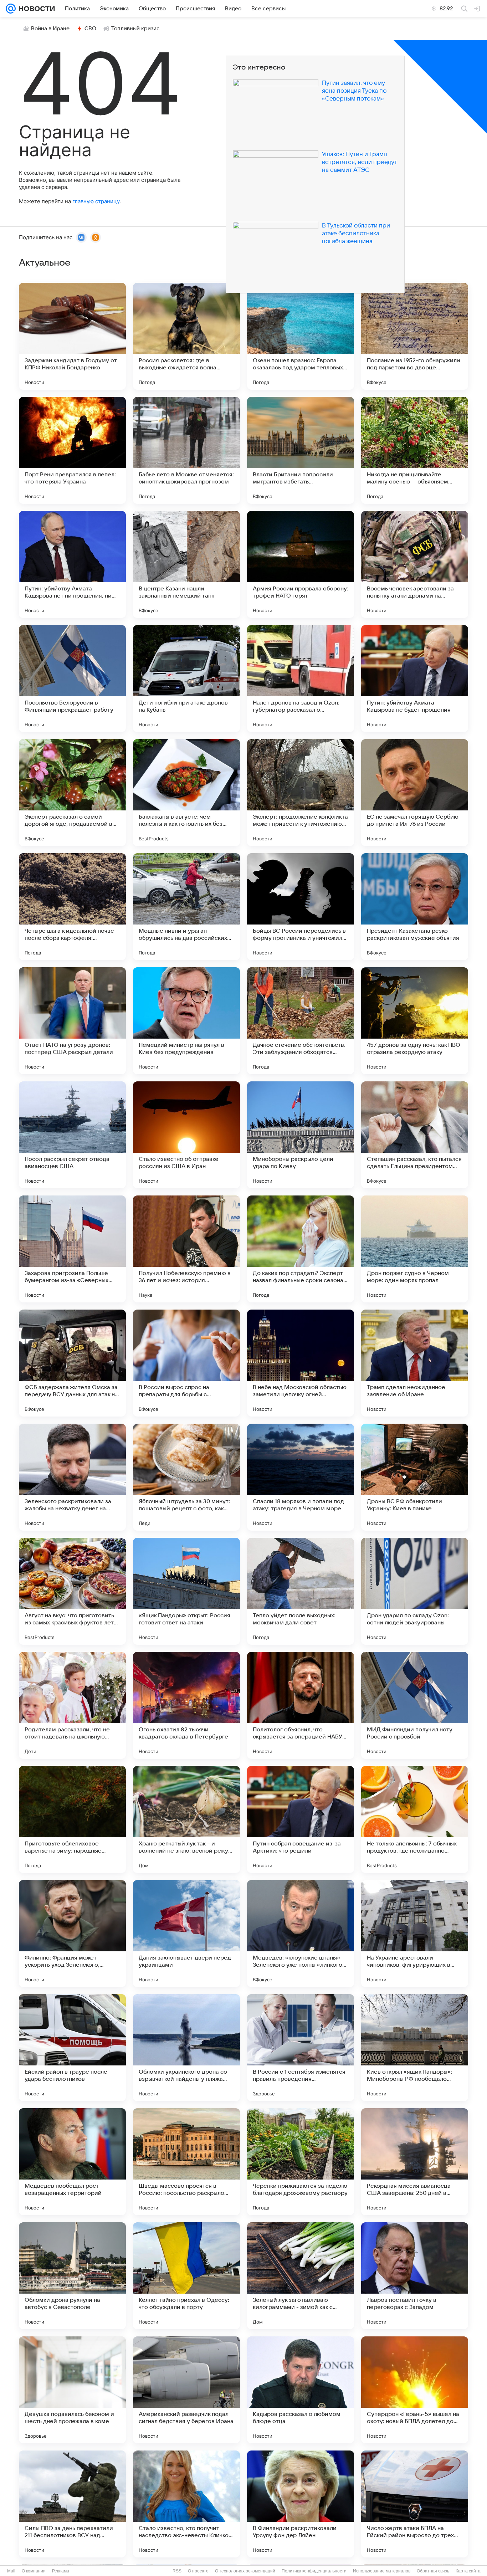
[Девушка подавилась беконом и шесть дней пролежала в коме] (72, 2390)
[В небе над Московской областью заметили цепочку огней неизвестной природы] (301, 1363)
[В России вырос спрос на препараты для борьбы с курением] (186, 1363)
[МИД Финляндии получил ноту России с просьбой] (415, 1705)
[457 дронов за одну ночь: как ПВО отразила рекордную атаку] (415, 1021)
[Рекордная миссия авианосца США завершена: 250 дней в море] (415, 2162)
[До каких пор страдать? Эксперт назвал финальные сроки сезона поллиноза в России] (301, 1249)
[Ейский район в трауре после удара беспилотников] (72, 2048)
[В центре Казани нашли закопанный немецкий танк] (186, 564)
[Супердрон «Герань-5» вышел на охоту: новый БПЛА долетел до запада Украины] (415, 2390)
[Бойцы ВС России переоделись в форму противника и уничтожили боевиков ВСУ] (301, 907)
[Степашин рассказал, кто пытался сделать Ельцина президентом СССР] (415, 1135)
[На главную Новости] (35, 9)
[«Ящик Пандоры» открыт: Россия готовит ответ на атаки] (186, 1591)
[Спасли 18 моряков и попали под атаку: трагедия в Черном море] (301, 1477)
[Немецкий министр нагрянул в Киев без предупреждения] (186, 1021)
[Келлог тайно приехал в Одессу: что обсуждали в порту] (186, 2276)
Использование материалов (382, 2571)
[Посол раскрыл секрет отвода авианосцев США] (72, 1135)
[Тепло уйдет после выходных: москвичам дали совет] (301, 1591)
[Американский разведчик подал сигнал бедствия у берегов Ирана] (186, 2390)
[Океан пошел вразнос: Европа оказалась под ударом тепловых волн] (301, 336)
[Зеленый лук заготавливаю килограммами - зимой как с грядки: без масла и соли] (301, 2276)
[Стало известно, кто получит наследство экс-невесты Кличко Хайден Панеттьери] (186, 2504)
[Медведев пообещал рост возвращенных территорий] (72, 2162)
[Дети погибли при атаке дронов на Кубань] (186, 678)
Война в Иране (50, 29)
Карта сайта (468, 2571)
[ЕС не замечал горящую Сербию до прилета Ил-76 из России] (415, 793)
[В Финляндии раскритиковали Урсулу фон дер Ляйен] (301, 2504)
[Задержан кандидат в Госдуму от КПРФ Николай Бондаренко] (72, 336)
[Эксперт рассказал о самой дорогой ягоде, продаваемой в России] (72, 793)
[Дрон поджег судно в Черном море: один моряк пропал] (415, 1249)
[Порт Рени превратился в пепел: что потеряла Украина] (72, 450)
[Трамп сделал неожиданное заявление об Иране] (415, 1363)
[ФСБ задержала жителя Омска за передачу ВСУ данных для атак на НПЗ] (72, 1363)
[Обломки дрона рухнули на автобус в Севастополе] (72, 2276)
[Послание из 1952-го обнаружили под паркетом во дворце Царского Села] (415, 336)
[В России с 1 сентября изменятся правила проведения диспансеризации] (301, 2048)
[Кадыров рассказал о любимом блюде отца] (301, 2390)
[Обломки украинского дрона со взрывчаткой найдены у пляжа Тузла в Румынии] (186, 2048)
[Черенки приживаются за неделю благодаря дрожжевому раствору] (301, 2162)
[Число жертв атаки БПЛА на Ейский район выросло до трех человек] (415, 2504)
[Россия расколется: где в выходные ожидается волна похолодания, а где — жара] (186, 336)
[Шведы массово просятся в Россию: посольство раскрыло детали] (186, 2162)
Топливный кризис (135, 29)
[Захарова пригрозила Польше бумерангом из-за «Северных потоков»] (72, 1249)
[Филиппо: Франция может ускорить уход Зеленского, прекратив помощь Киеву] (72, 1934)
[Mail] (11, 9)
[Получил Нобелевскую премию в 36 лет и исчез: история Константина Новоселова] (186, 1249)
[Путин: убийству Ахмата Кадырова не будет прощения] (415, 678)
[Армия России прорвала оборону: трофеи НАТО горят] (301, 564)
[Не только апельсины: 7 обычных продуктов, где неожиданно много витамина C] (415, 1819)
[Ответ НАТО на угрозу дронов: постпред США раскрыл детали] (72, 1021)
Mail (11, 2571)
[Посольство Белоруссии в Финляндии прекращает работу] (72, 678)
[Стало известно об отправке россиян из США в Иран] (186, 1135)
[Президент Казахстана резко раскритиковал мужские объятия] (415, 907)
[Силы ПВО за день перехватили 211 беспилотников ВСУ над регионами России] (72, 2504)
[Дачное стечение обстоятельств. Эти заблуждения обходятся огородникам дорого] (301, 1021)
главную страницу (96, 201)
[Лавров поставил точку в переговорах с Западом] (415, 2276)
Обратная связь (433, 2571)
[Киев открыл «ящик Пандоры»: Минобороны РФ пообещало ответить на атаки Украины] (415, 2048)
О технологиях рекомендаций (245, 2571)
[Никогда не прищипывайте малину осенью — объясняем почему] (415, 450)
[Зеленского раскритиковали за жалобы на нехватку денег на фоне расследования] (72, 1477)
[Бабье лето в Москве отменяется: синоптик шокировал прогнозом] (186, 450)
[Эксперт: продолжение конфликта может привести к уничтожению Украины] (301, 793)
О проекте (198, 2571)
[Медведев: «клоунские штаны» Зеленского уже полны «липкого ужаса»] (301, 1934)
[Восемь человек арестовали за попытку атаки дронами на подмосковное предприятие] (415, 564)
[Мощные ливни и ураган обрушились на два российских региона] (186, 907)
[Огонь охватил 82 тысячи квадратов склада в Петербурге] (186, 1705)
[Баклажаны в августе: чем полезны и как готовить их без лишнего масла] (186, 793)
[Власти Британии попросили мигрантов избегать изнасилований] (301, 450)
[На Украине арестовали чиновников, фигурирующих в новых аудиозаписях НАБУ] (415, 1934)
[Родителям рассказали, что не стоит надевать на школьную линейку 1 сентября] (72, 1705)
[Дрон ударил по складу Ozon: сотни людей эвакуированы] (415, 1591)
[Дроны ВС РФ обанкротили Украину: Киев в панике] (415, 1477)
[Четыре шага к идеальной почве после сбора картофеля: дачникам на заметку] (72, 907)
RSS (177, 2571)
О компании (34, 2571)
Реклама (61, 2571)
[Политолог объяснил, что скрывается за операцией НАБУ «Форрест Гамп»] (301, 1705)
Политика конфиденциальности (314, 2571)
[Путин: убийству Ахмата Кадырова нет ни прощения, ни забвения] (72, 564)
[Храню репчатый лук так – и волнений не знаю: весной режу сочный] (186, 1819)
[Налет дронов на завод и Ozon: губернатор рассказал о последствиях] (301, 678)
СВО (90, 29)
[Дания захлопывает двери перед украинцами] (186, 1934)
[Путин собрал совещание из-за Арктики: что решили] (301, 1819)
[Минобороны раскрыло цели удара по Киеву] (301, 1135)
